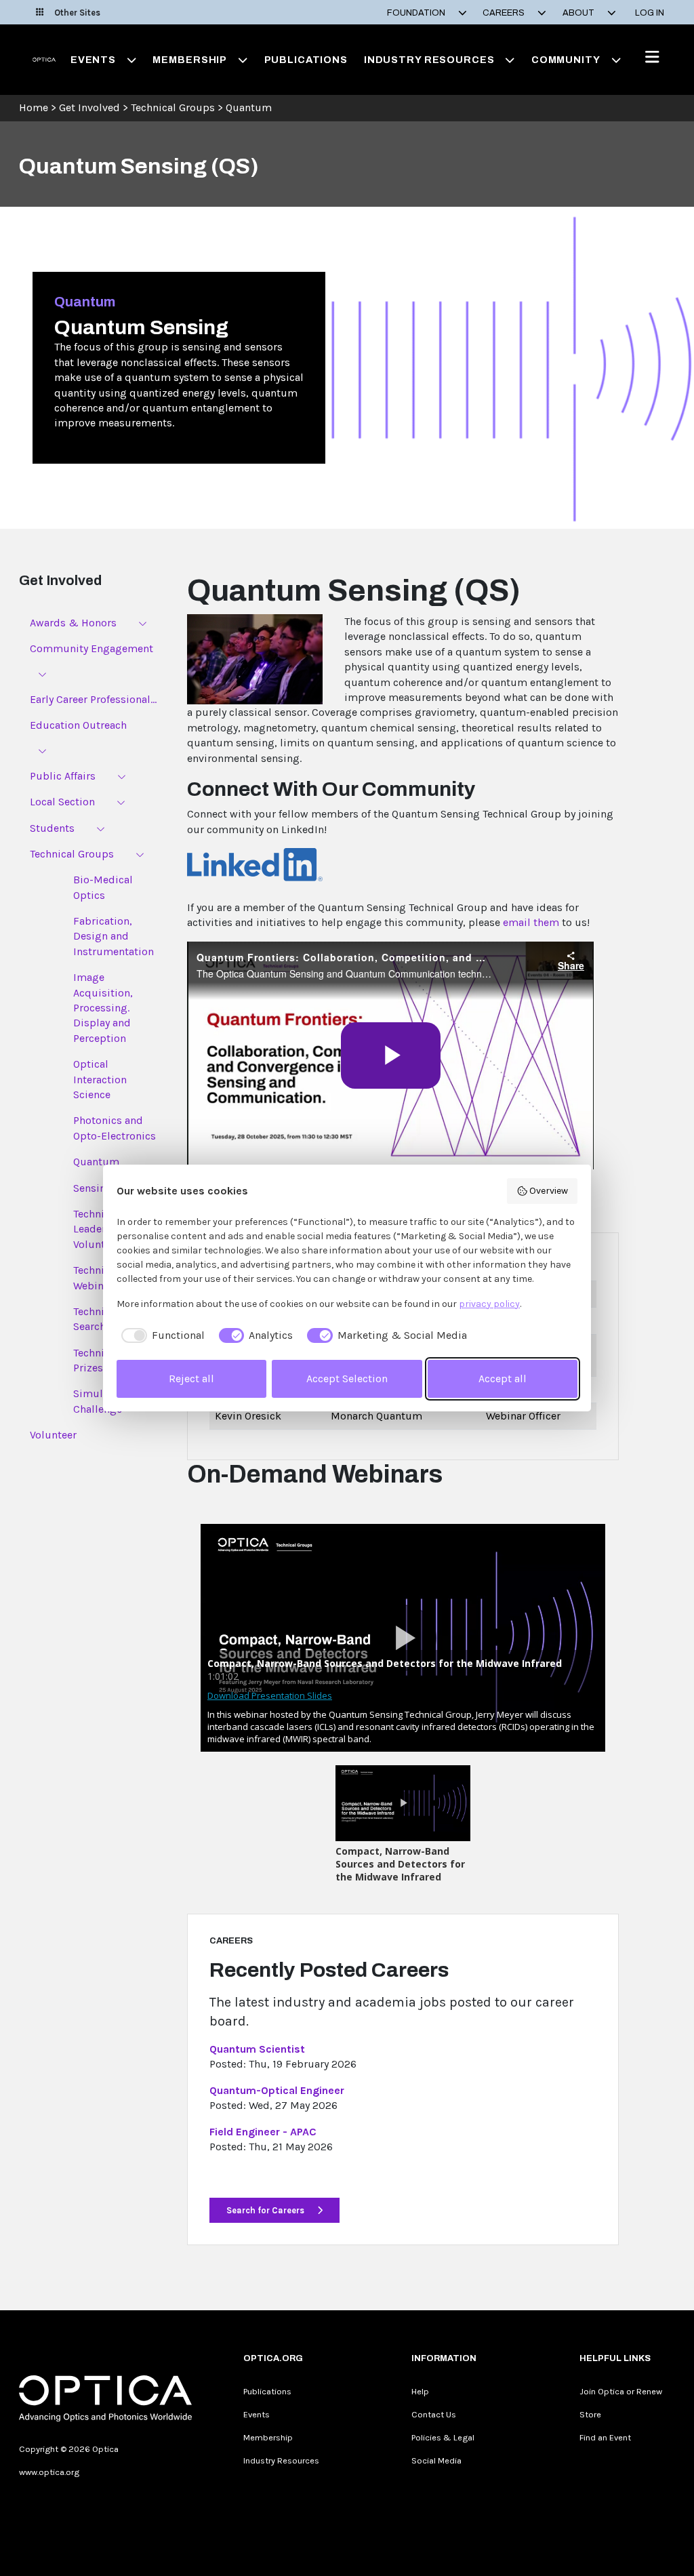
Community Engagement (91, 648)
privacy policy (489, 1304)
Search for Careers (266, 2210)
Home (34, 107)
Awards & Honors (73, 623)
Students (52, 828)
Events (257, 2414)
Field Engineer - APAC (263, 2132)
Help (420, 2391)
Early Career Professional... (93, 699)
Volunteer (53, 1435)
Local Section (62, 802)
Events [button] (93, 60)
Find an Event (605, 2437)
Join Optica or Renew (621, 2391)
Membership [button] (190, 60)
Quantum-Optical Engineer (277, 2090)
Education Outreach (78, 725)
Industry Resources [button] (429, 60)
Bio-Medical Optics (103, 887)
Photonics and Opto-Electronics (115, 1128)
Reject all (191, 1378)
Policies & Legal (443, 2437)
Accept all (503, 1378)
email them (531, 922)
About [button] (579, 13)
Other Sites (77, 13)
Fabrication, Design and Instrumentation (114, 936)
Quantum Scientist (257, 2049)
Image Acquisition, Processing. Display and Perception (103, 1008)
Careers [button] (505, 13)
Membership (268, 2437)
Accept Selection (347, 1378)
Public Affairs (63, 776)
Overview (549, 1191)
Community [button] (566, 60)
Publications (306, 60)
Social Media (436, 2460)
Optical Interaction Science (100, 1079)
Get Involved (89, 107)
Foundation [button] (417, 13)
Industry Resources (281, 2460)
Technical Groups (173, 107)
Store (590, 2414)
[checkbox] (161, 1335)
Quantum (249, 107)
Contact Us (434, 2414)
